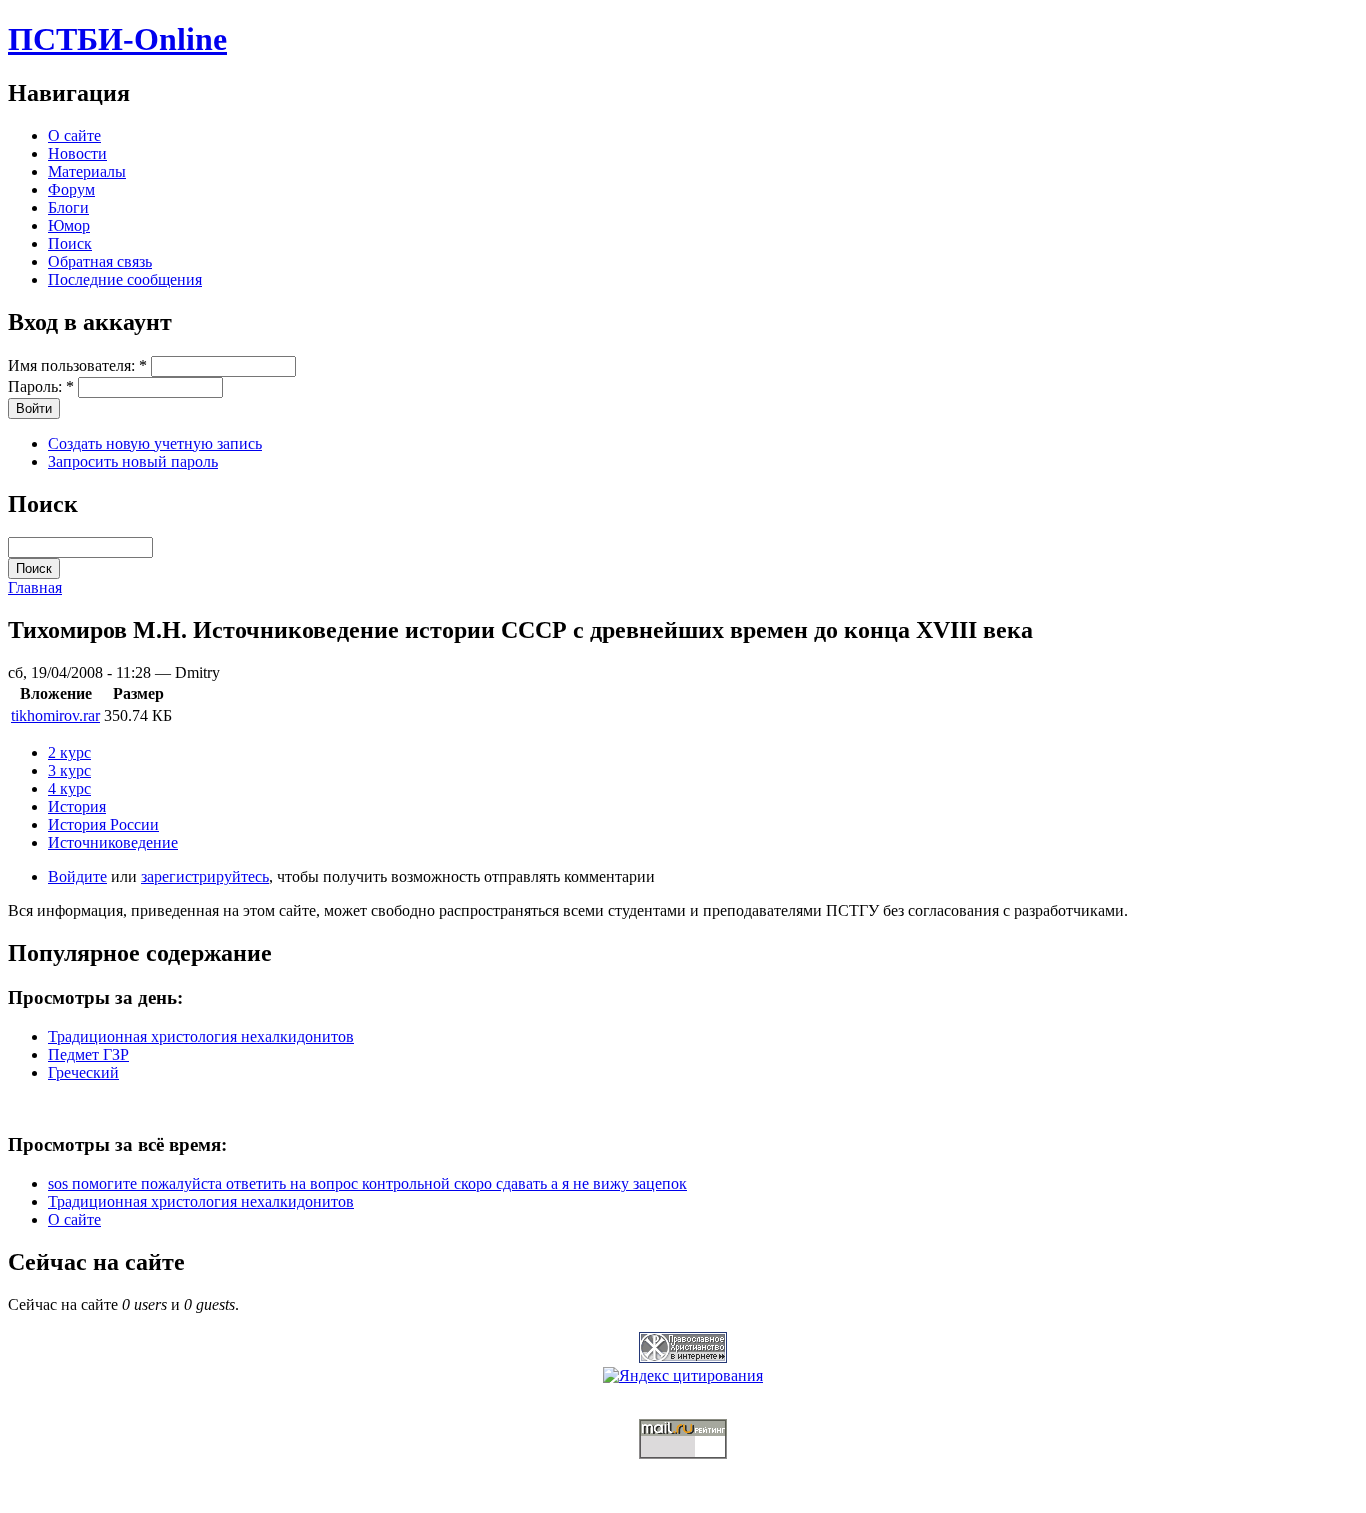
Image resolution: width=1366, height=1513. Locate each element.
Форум (71, 189)
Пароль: (41, 386)
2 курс (69, 752)
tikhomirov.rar (55, 715)
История (77, 806)
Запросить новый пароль (133, 461)
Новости (77, 153)
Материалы (87, 171)
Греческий (83, 1072)
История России (103, 824)
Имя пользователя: (77, 365)
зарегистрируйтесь (205, 876)
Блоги (68, 207)
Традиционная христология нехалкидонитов (201, 1036)
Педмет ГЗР (88, 1054)
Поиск (70, 243)
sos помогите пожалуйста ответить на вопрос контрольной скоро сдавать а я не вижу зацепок (367, 1183)
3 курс (69, 770)
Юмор (69, 225)
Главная (35, 587)
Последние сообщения (125, 279)
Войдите (77, 876)
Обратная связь (100, 261)
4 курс (69, 788)
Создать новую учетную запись (155, 443)
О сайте (74, 135)
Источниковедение (113, 842)
